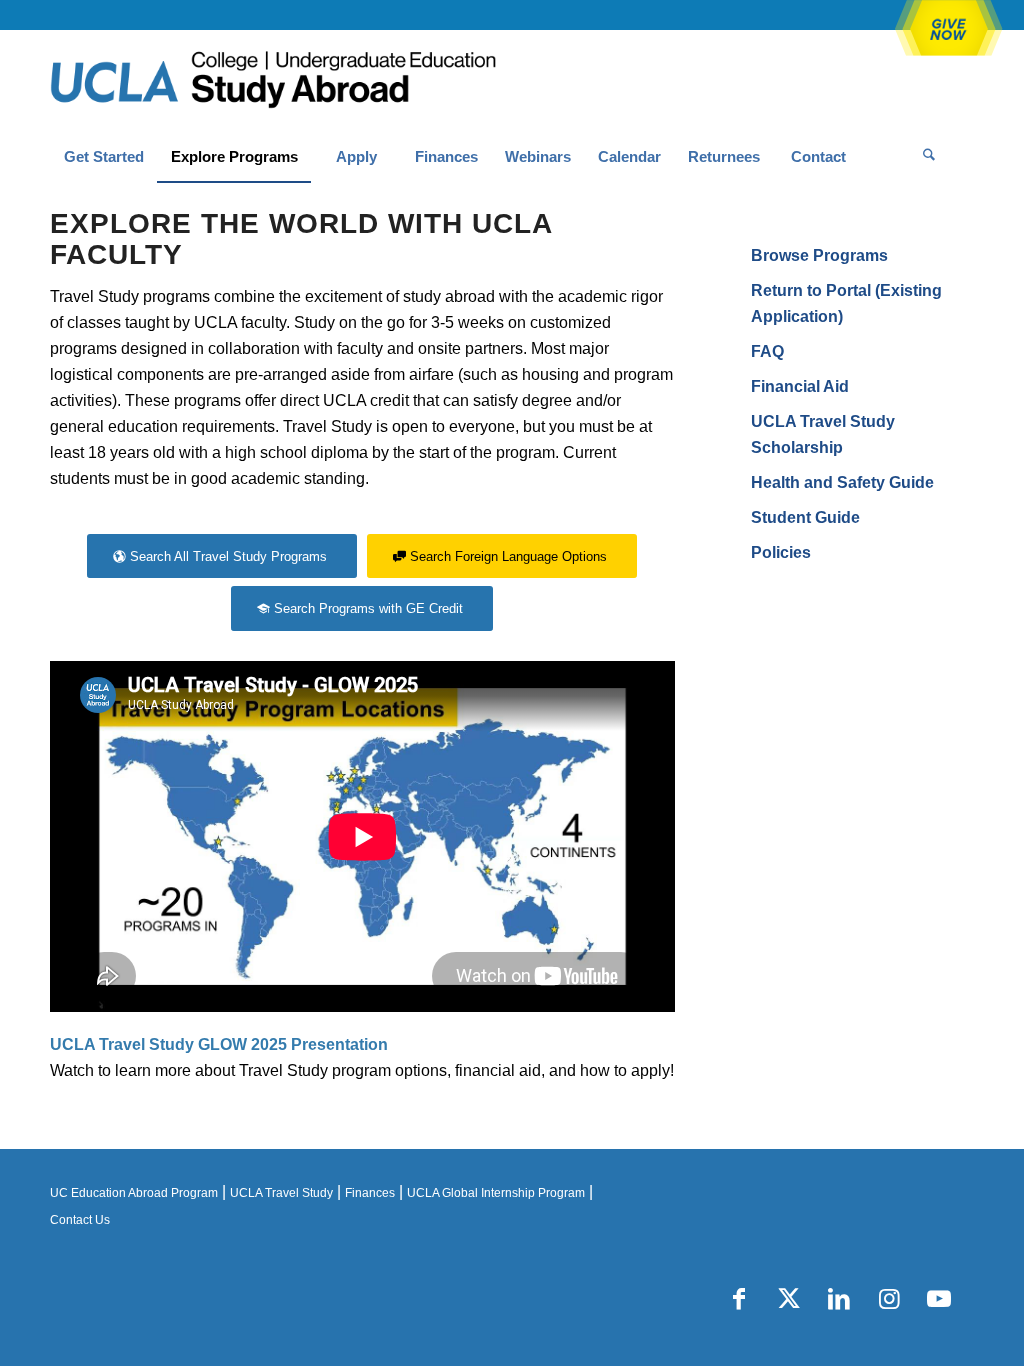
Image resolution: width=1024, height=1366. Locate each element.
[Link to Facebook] (739, 1299)
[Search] (929, 157)
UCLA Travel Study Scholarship (823, 434)
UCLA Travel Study (281, 1193)
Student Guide (805, 517)
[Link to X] (789, 1299)
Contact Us (80, 1220)
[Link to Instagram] (889, 1299)
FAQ (767, 351)
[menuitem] (103, 157)
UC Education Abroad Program (134, 1193)
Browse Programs (819, 255)
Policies (781, 552)
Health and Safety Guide (842, 482)
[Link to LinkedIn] (839, 1299)
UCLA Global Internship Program (496, 1193)
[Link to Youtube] (939, 1299)
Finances (370, 1193)
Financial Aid (800, 386)
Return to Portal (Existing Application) (846, 303)
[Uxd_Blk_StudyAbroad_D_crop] (324, 81)
